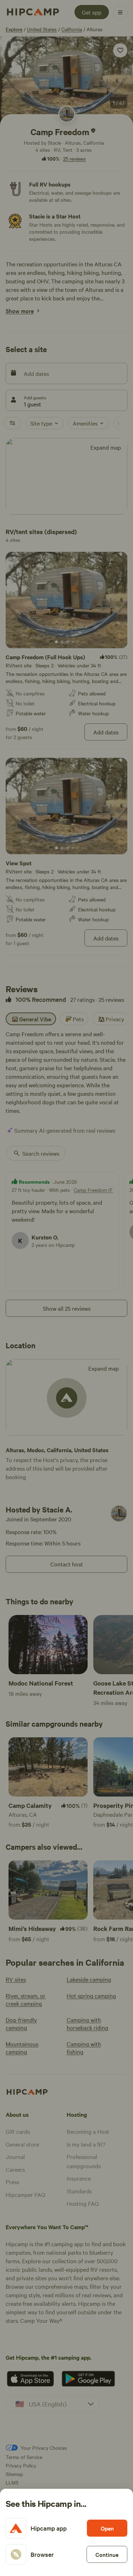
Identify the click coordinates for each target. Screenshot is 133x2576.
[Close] (66, 1288)
